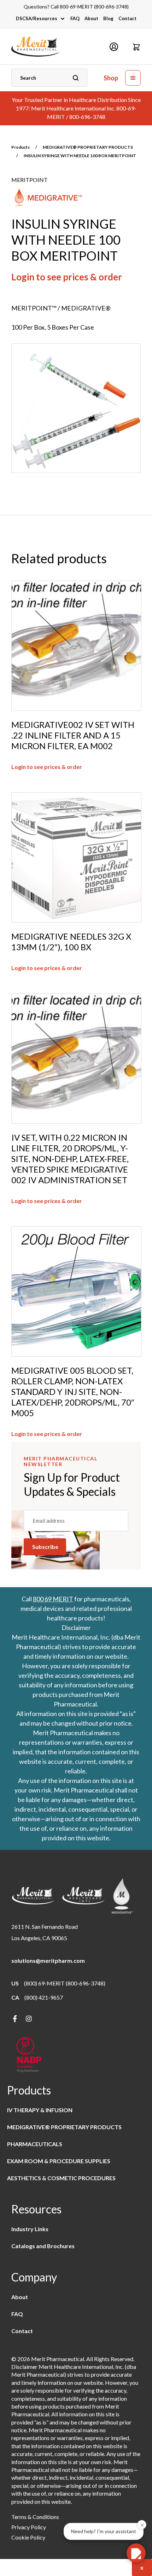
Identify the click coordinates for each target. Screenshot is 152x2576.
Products (21, 147)
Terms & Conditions (35, 2517)
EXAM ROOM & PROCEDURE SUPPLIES (59, 2161)
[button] (136, 47)
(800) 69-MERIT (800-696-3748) (65, 1983)
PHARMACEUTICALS (35, 2144)
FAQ (75, 18)
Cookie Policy (28, 2537)
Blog (108, 18)
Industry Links (30, 2229)
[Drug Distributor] (29, 2055)
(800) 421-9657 (44, 1997)
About (91, 18)
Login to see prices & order (67, 277)
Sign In (114, 47)
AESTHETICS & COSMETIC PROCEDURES (61, 2178)
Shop (111, 78)
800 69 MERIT (53, 1599)
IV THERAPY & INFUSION (40, 2110)
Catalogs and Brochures (43, 2246)
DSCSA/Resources (37, 18)
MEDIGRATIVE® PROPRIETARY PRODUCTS (88, 147)
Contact (127, 18)
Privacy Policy (29, 2527)
